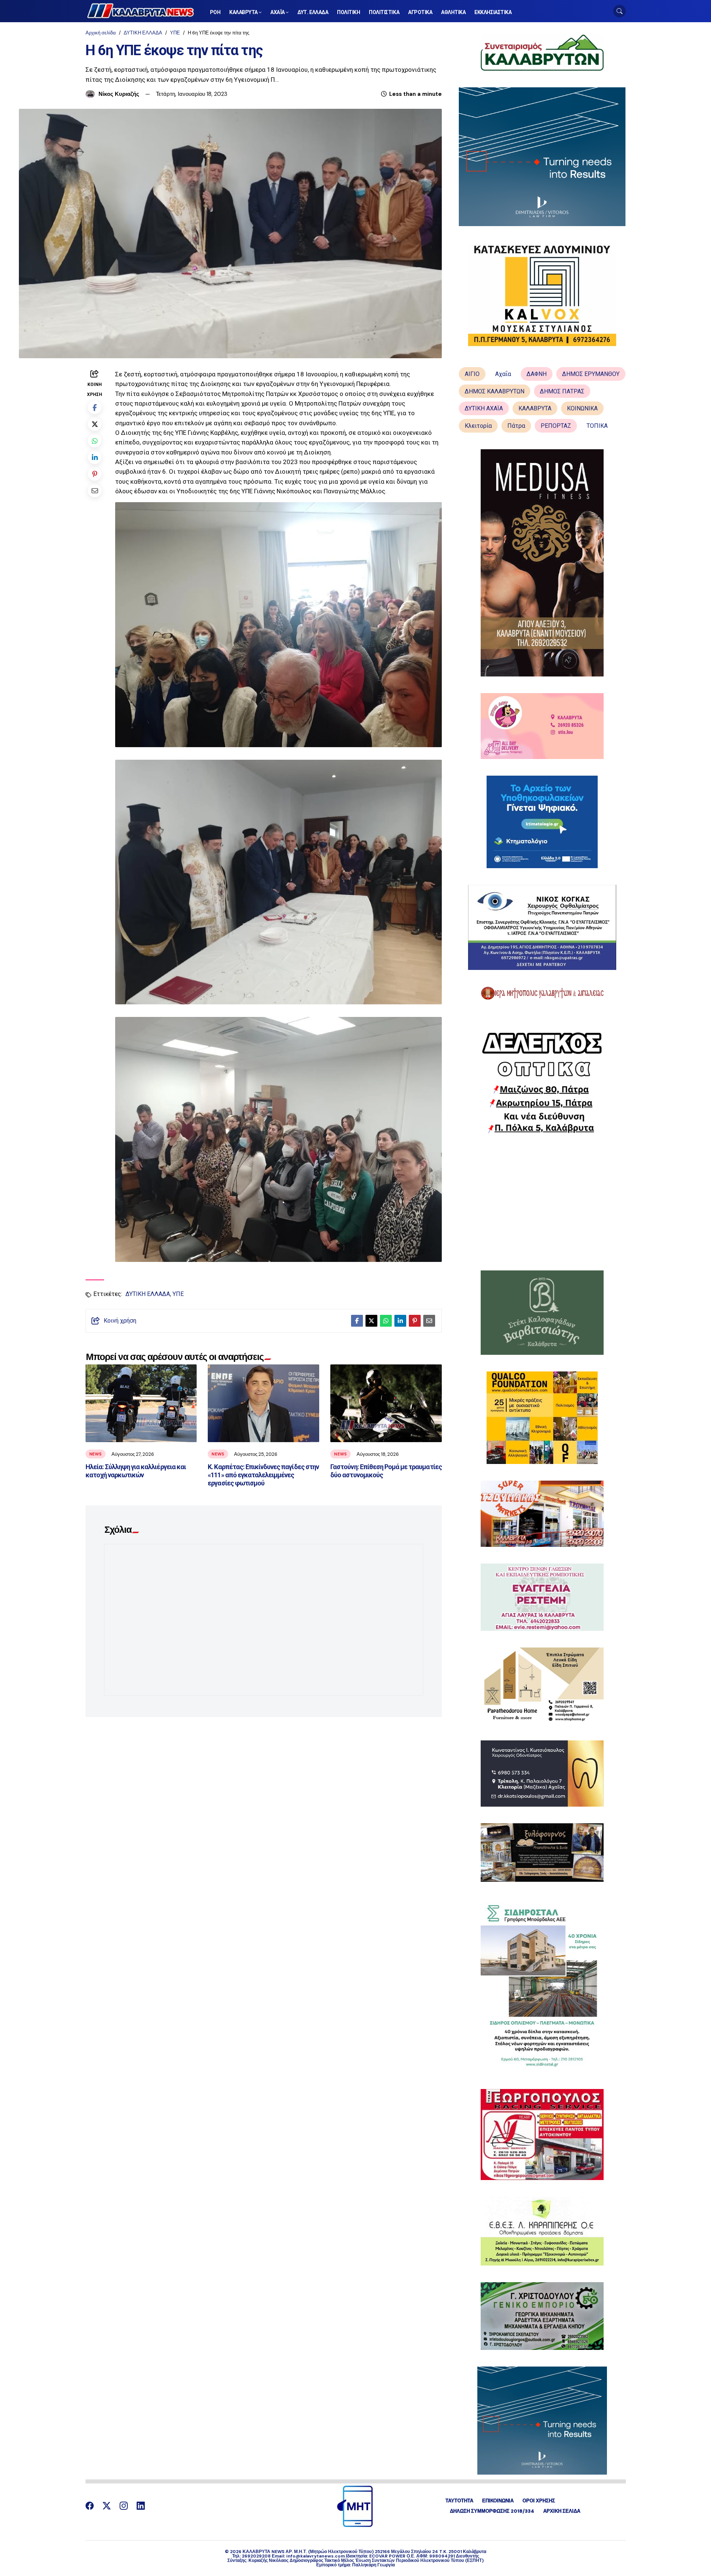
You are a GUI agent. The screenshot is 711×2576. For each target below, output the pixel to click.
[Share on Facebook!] (95, 407)
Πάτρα (516, 426)
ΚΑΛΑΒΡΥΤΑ (535, 408)
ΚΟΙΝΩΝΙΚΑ (582, 408)
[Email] (95, 491)
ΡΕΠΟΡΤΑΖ (556, 426)
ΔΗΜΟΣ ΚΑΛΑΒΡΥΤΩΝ (495, 391)
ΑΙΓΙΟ (472, 374)
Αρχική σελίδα (101, 33)
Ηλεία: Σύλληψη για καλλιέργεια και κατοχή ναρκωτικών (136, 1471)
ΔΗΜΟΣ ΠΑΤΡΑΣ (562, 391)
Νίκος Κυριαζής (119, 94)
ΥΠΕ (175, 33)
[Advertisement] (542, 1202)
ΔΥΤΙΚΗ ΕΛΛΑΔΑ (143, 33)
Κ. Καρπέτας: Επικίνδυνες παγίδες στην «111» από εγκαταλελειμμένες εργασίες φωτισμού (263, 1475)
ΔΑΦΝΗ (537, 374)
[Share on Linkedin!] (95, 457)
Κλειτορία (478, 426)
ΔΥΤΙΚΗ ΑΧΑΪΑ (484, 408)
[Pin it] (95, 474)
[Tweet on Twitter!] (95, 424)
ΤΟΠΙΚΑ (597, 426)
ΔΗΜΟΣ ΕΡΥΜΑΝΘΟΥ (591, 374)
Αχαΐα (503, 374)
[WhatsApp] (95, 441)
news (96, 1454)
